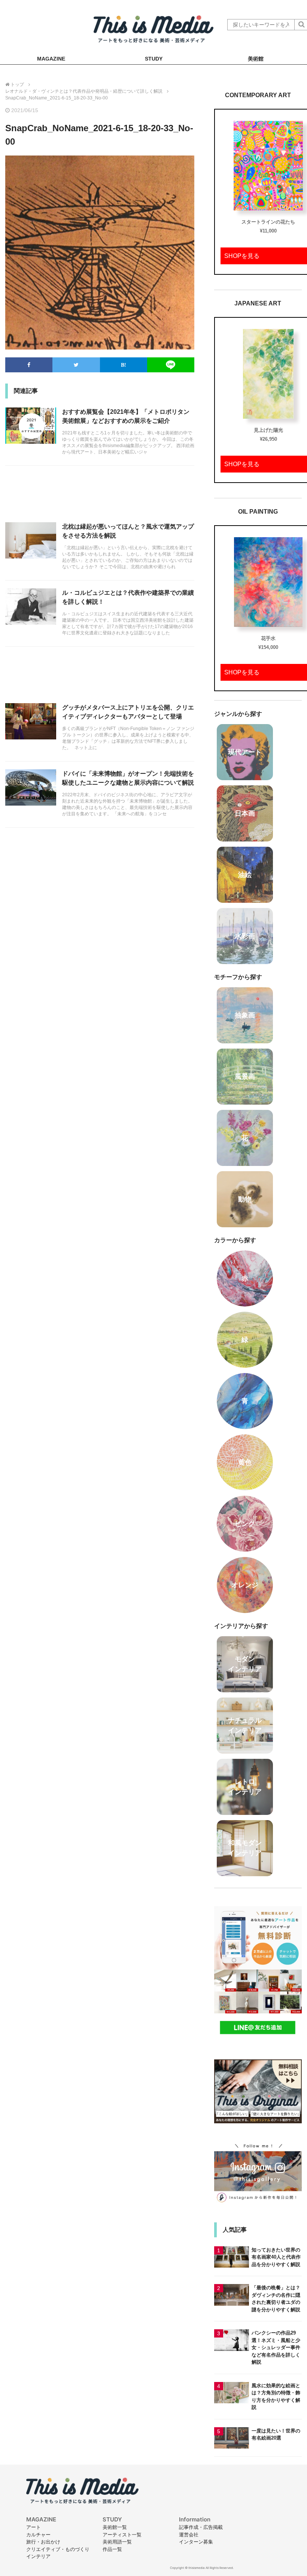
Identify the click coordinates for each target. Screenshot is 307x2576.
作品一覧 (112, 2549)
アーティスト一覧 (122, 2535)
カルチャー (38, 2535)
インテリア (38, 2556)
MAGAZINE (51, 59)
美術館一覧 (115, 2527)
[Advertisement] (100, 498)
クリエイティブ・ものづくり (58, 2549)
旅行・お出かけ (43, 2542)
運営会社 (189, 2535)
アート (34, 2527)
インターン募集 (196, 2542)
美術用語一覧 (117, 2542)
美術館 (256, 59)
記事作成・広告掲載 (201, 2527)
